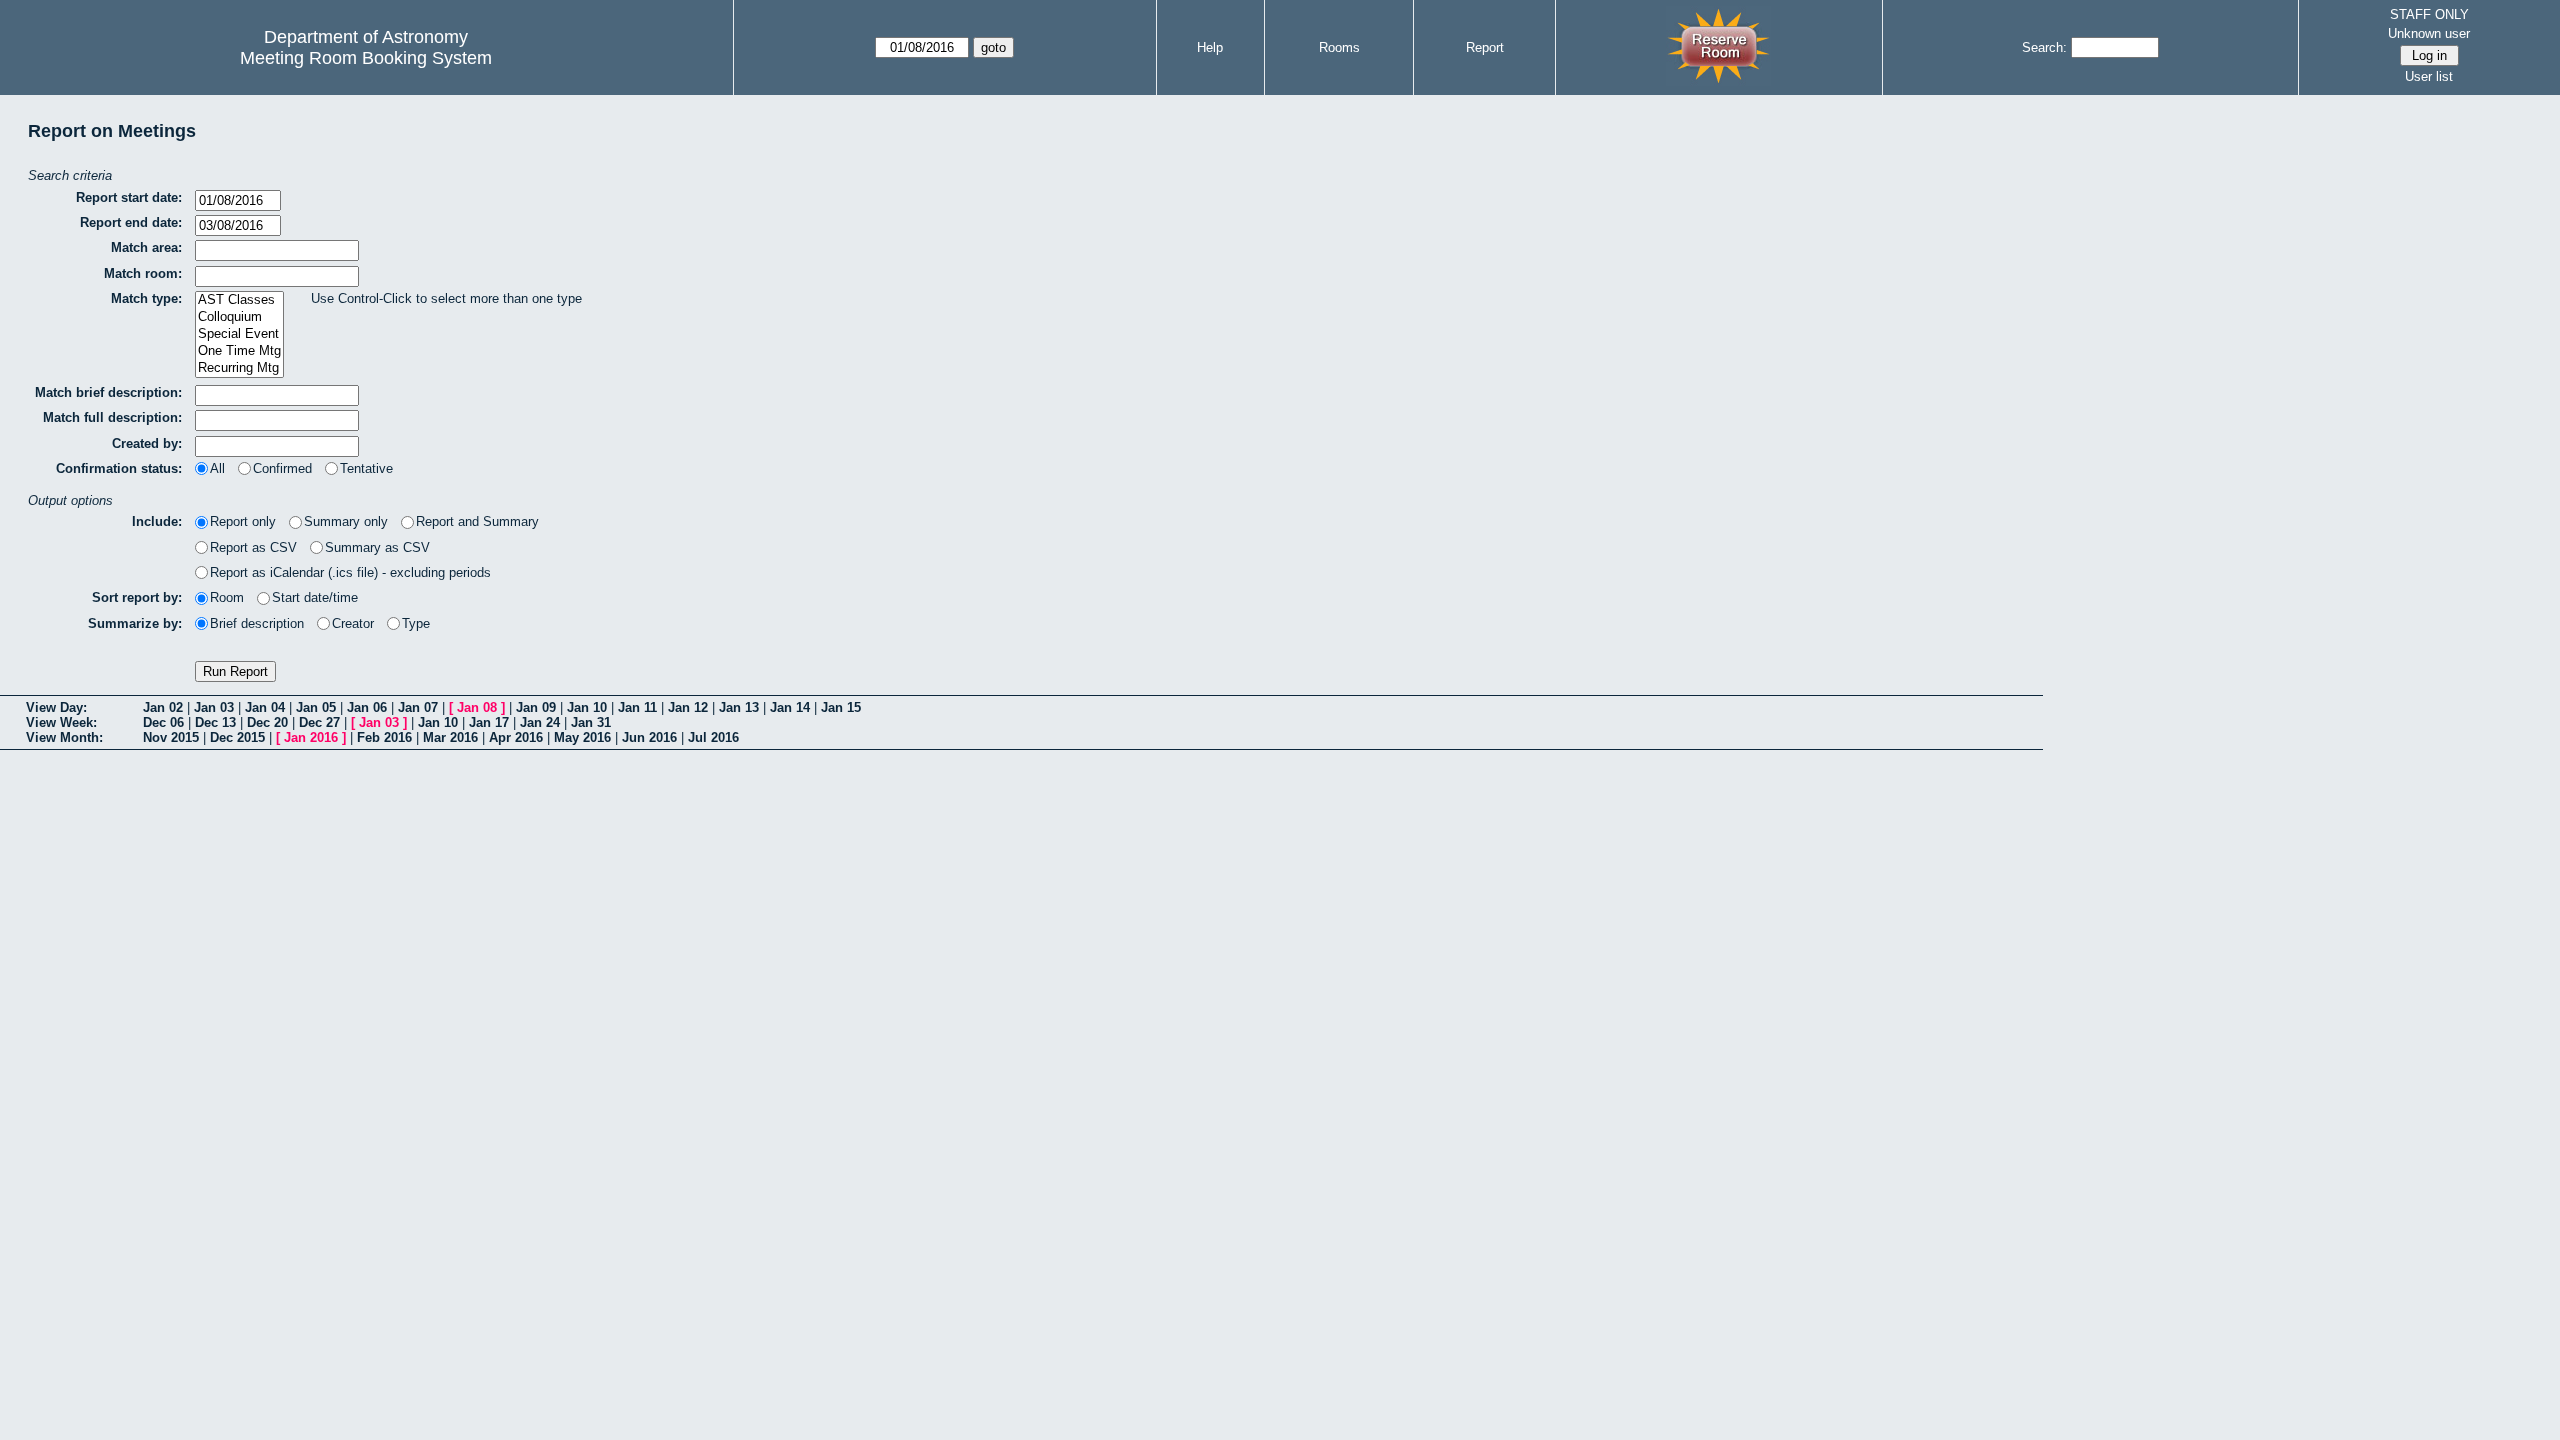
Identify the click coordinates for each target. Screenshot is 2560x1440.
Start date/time (315, 597)
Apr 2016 (516, 737)
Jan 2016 (311, 737)
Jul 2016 (713, 737)
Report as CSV (253, 547)
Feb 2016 (384, 737)
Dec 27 (319, 722)
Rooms (1339, 47)
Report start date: (129, 197)
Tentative (366, 468)
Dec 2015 (237, 737)
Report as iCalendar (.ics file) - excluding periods (350, 572)
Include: (157, 521)
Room (227, 597)
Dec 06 (163, 722)
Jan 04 (265, 707)
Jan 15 (841, 707)
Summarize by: (135, 623)
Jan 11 (637, 707)
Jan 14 (790, 707)
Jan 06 (367, 707)
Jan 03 (214, 707)
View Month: (64, 737)
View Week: (61, 722)
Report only (243, 521)
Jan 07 (418, 707)
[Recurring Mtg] (239, 368)
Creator (353, 623)
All (217, 468)
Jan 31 (591, 722)
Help (1210, 47)
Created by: (147, 443)
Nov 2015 (171, 737)
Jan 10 (587, 707)
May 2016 (582, 737)
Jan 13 (739, 707)
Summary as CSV (377, 547)
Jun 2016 (649, 737)
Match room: (143, 273)
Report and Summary (477, 521)
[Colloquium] (239, 317)
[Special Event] (239, 334)
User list (2429, 76)
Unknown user (2429, 33)
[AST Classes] (239, 300)
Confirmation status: (119, 468)
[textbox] (277, 250)
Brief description (257, 623)
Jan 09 (536, 707)
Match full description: (112, 417)
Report (1485, 47)
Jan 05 (316, 707)
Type (416, 623)
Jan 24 (540, 722)
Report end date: (131, 222)
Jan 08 (477, 707)
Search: (2044, 47)
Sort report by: (137, 597)
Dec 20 (267, 722)
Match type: (146, 298)
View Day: (56, 707)
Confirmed (282, 468)
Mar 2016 (450, 737)
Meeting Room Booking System (366, 58)
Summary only (346, 521)
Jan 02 (163, 707)
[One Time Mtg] (239, 351)
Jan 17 (489, 722)
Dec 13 (215, 722)
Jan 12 (688, 707)
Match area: (146, 247)
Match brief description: (108, 392)
